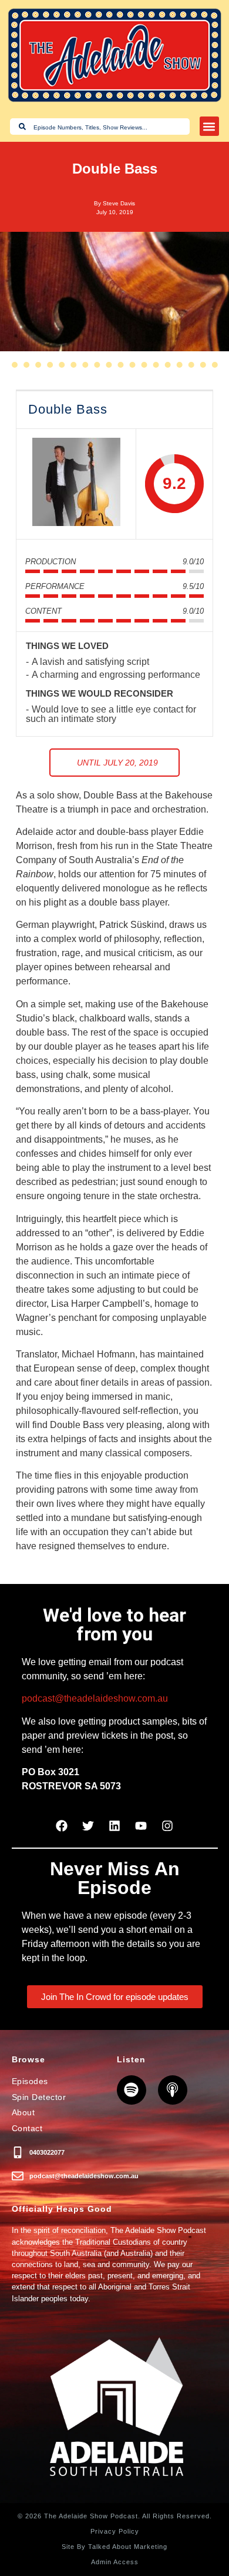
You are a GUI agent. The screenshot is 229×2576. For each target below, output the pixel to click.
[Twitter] (88, 1826)
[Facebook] (62, 1826)
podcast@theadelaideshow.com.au (95, 1698)
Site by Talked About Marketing (114, 2547)
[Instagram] (167, 1826)
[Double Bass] (76, 484)
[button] (209, 126)
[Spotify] (132, 2090)
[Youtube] (141, 1826)
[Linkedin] (114, 1826)
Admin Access (115, 2562)
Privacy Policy (115, 2531)
